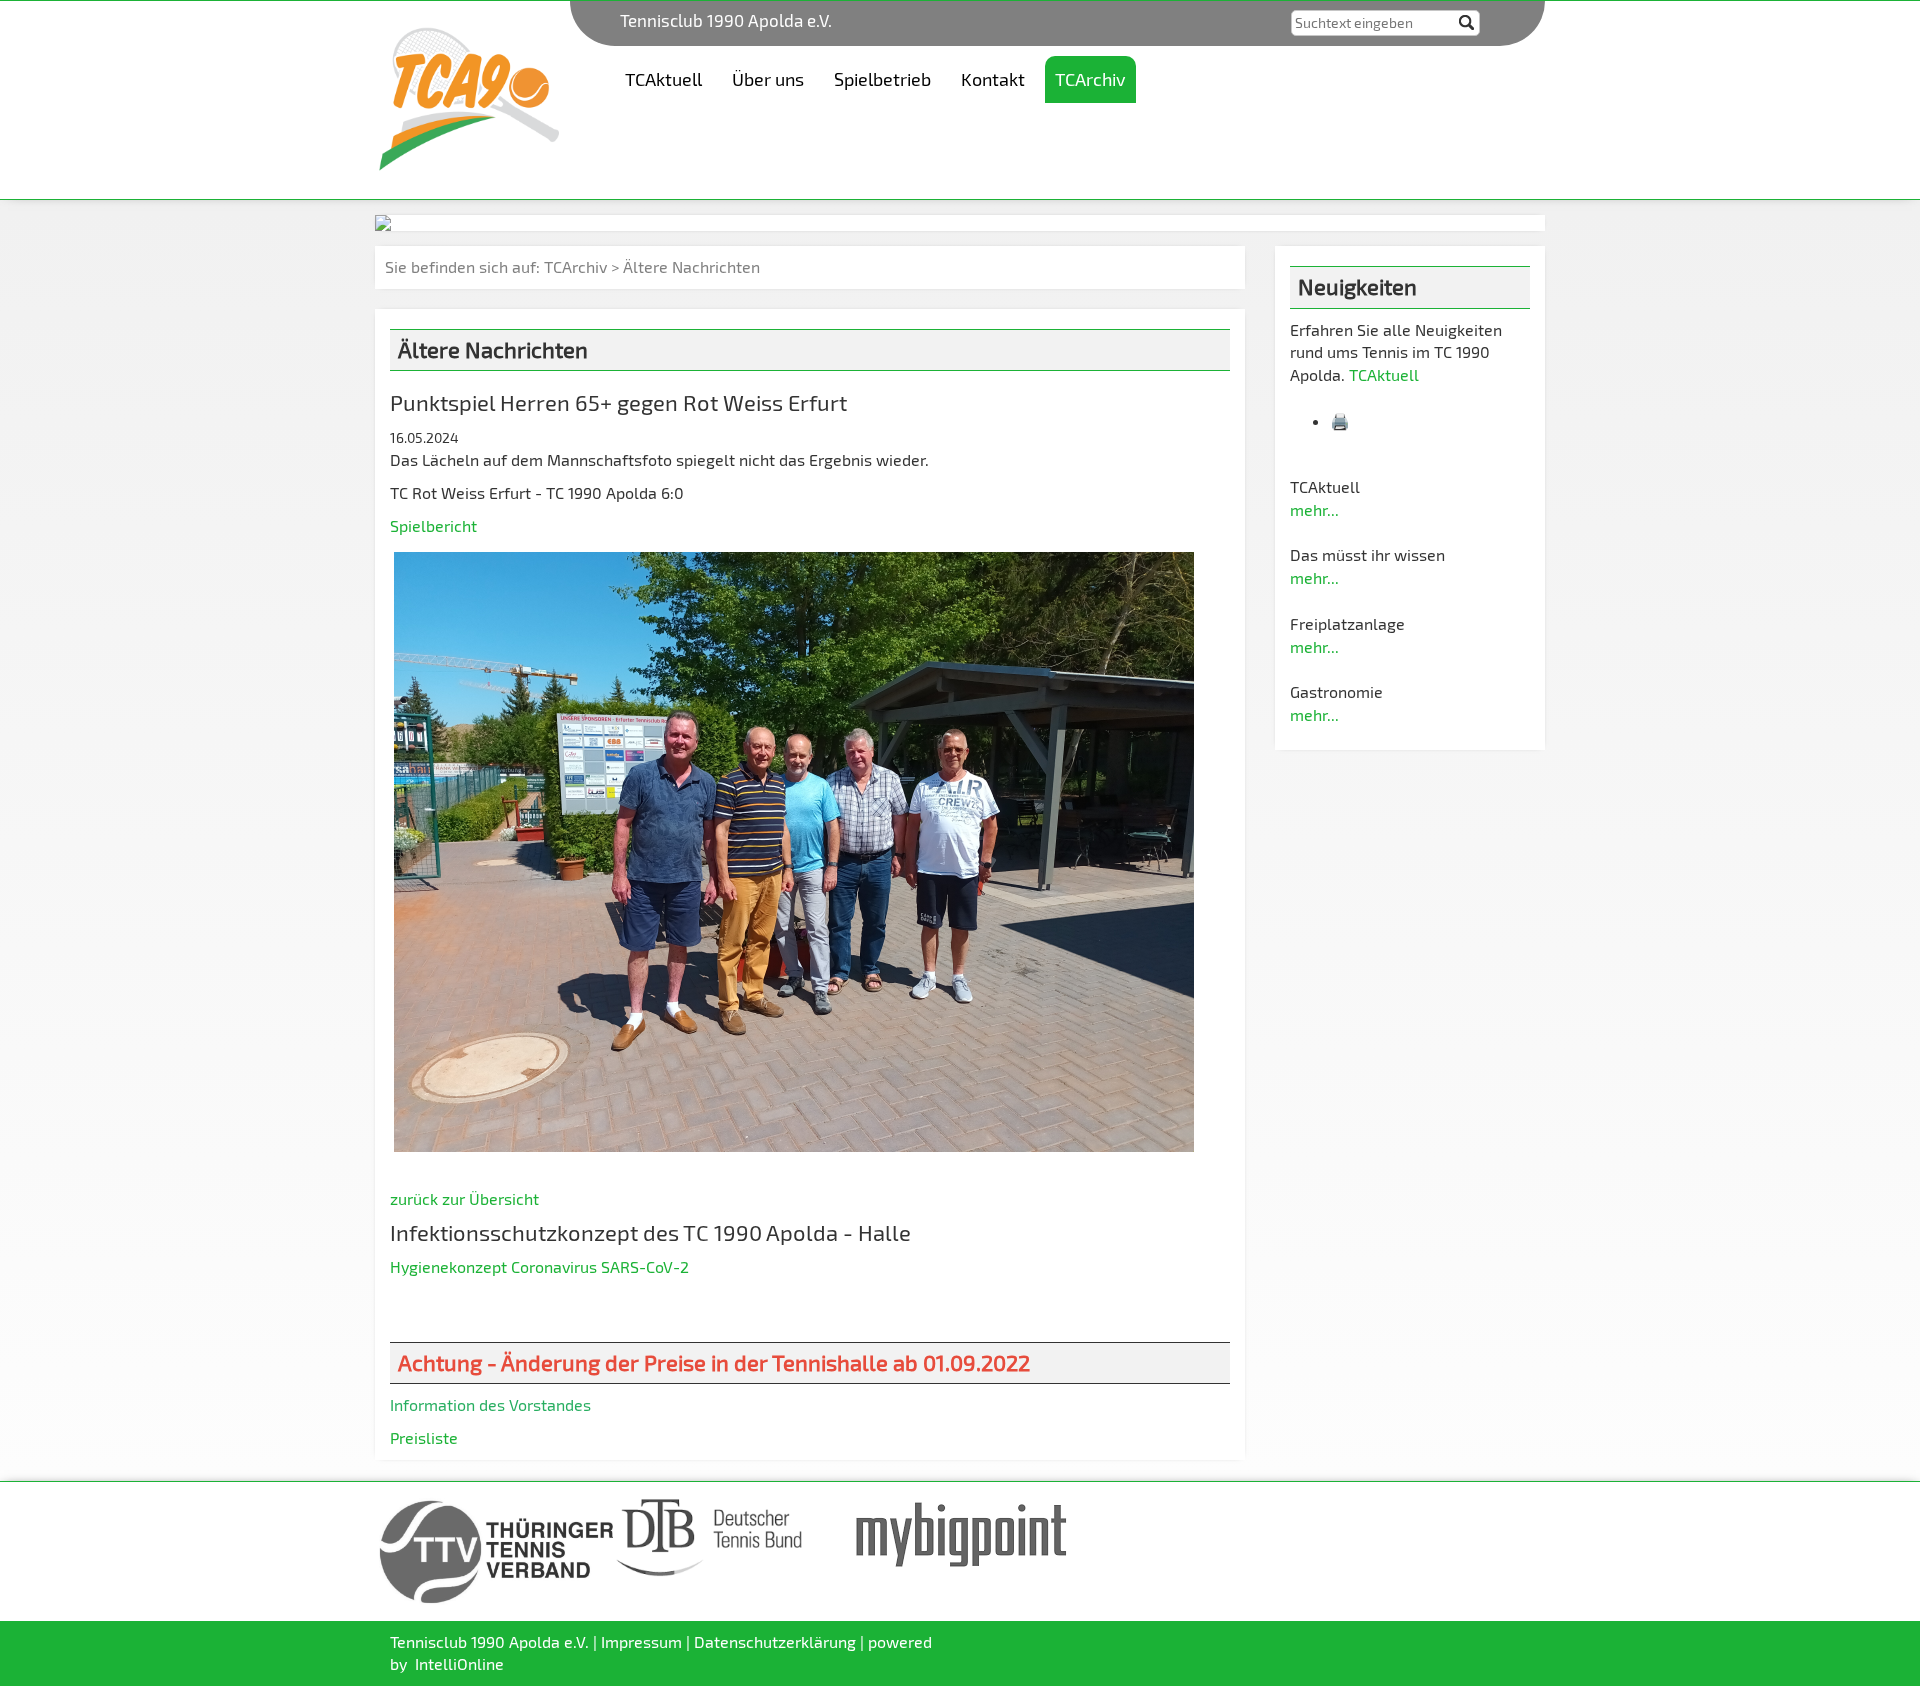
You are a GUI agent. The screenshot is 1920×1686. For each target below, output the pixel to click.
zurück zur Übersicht (464, 1198)
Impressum (641, 1641)
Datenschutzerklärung (775, 1641)
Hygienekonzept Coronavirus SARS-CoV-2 (539, 1266)
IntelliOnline (459, 1663)
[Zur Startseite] (469, 97)
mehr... (1314, 509)
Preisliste (424, 1437)
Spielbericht (433, 525)
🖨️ (1342, 420)
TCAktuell (1384, 374)
